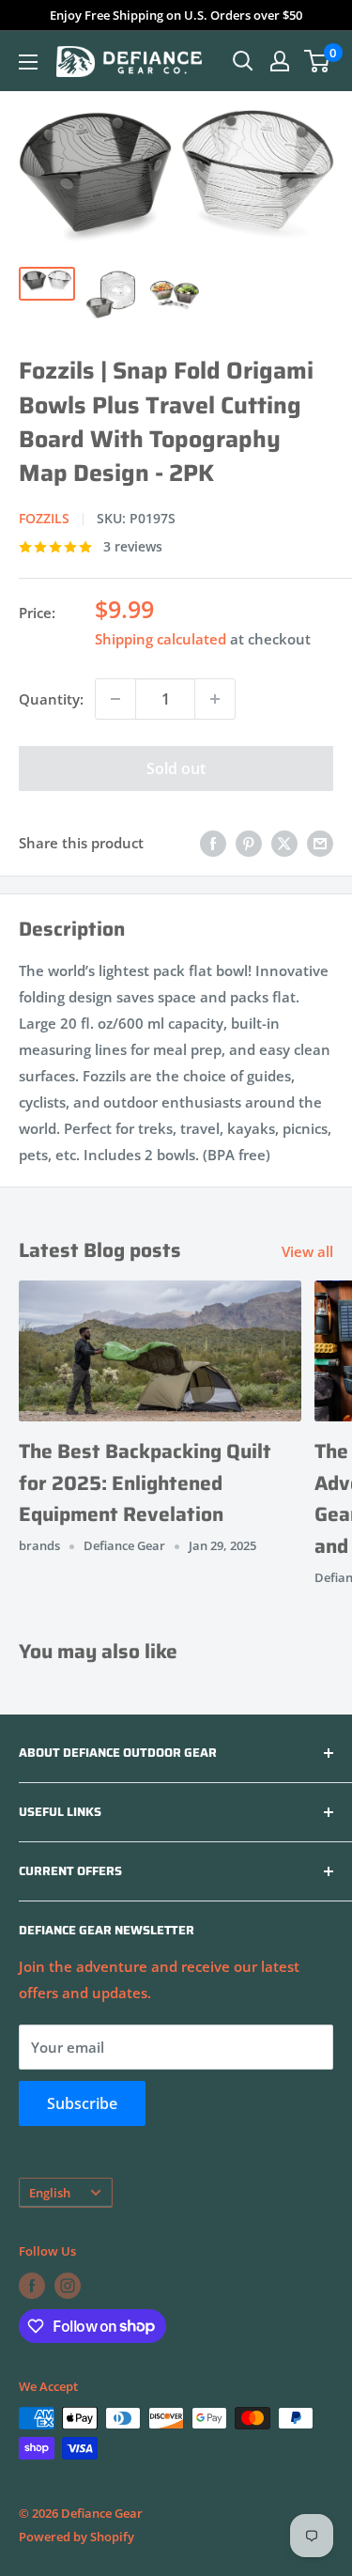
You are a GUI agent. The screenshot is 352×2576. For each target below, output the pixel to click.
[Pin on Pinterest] (249, 843)
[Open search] (243, 61)
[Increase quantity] (215, 699)
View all (307, 1251)
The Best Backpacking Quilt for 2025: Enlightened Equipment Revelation (145, 1482)
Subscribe (82, 2103)
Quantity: (51, 699)
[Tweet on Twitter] (284, 843)
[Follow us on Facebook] (32, 2286)
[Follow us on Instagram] (68, 2286)
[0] (318, 61)
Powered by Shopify (77, 2537)
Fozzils (44, 518)
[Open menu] (28, 62)
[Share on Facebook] (213, 843)
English (50, 2193)
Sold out (176, 768)
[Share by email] (320, 843)
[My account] (280, 61)
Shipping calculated (161, 639)
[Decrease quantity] (115, 699)
